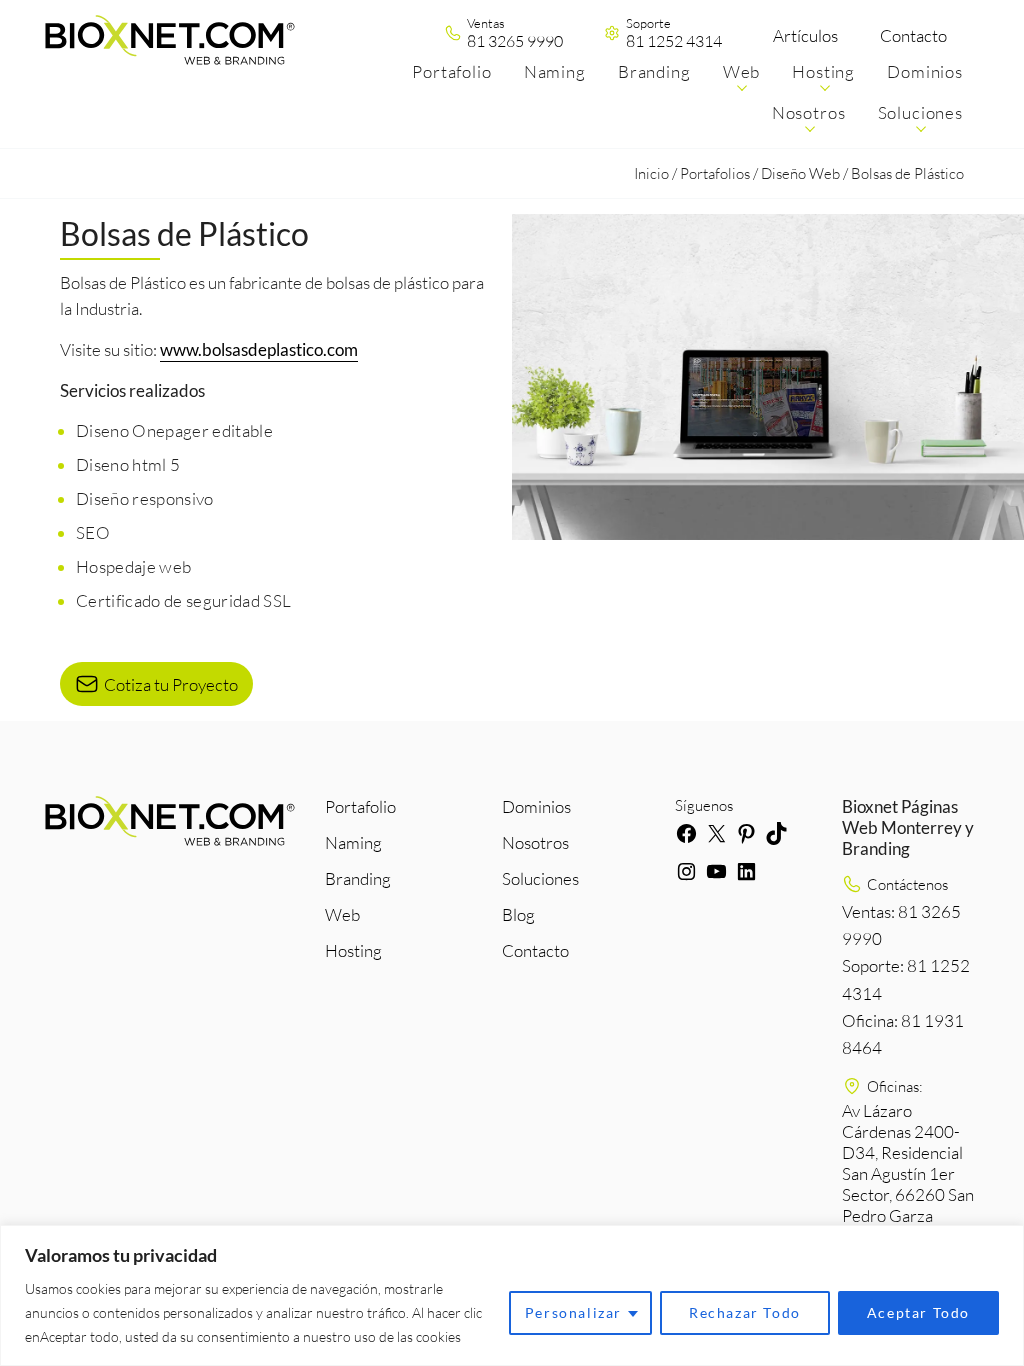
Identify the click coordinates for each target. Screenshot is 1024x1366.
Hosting (353, 950)
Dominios (536, 806)
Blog (518, 914)
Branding (358, 878)
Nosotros (535, 842)
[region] (512, 1295)
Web (342, 914)
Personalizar (573, 1312)
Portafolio (360, 806)
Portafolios (715, 173)
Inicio (651, 173)
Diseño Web (800, 173)
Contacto (913, 35)
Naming (353, 842)
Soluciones (540, 878)
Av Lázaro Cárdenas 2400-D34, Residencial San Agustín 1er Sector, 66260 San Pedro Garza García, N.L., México (908, 1184)
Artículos (805, 35)
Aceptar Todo (918, 1312)
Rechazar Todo (745, 1312)
